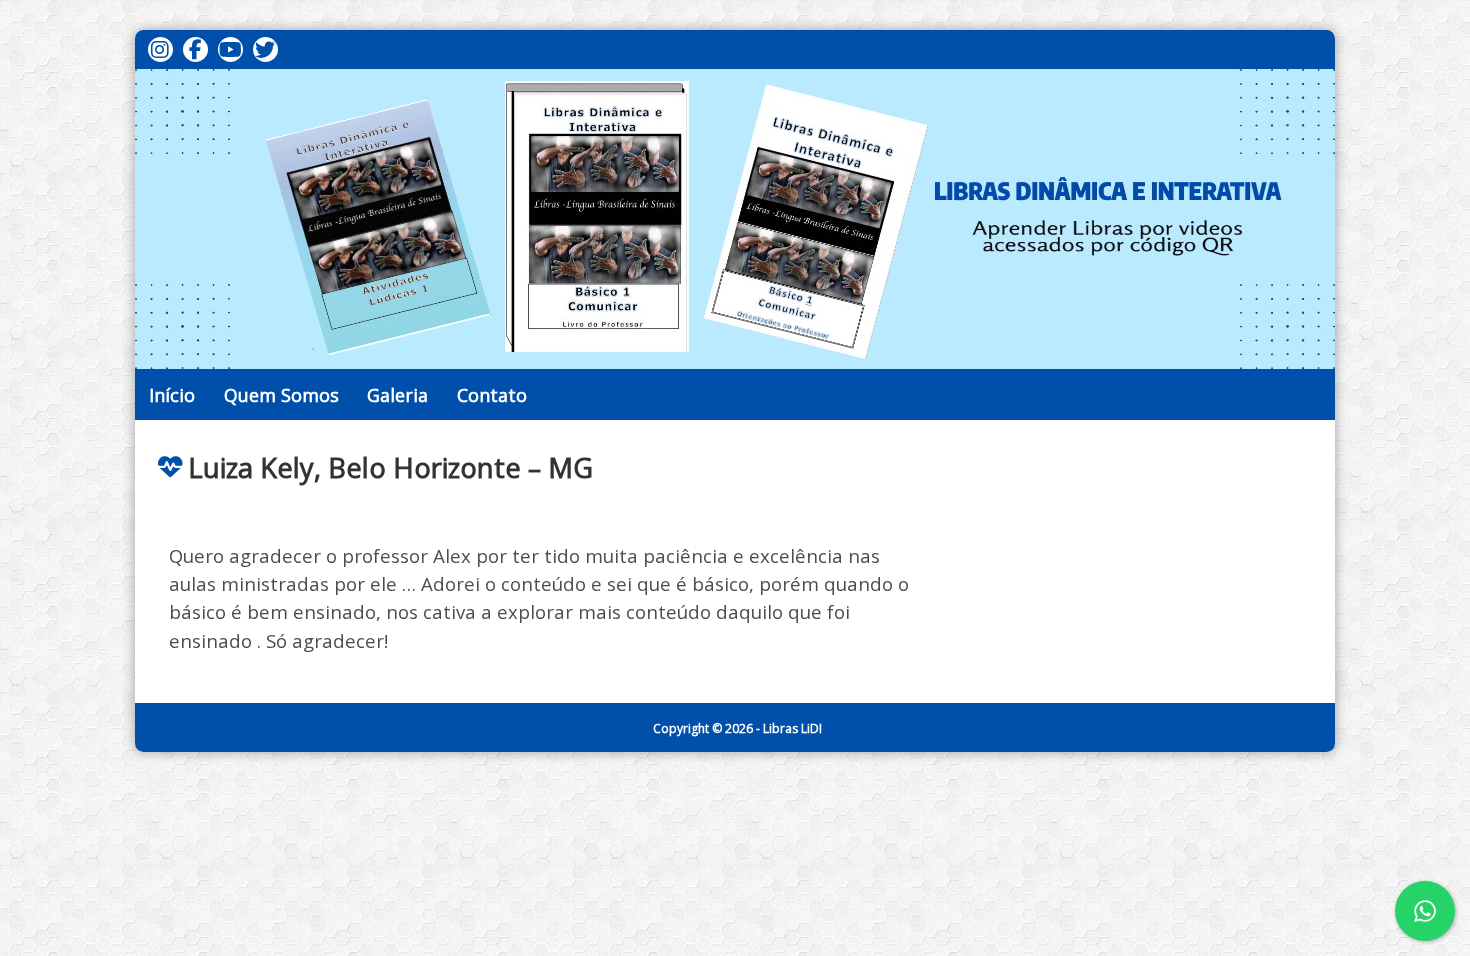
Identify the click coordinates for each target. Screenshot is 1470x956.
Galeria (397, 395)
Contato (492, 395)
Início (172, 395)
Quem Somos (281, 395)
